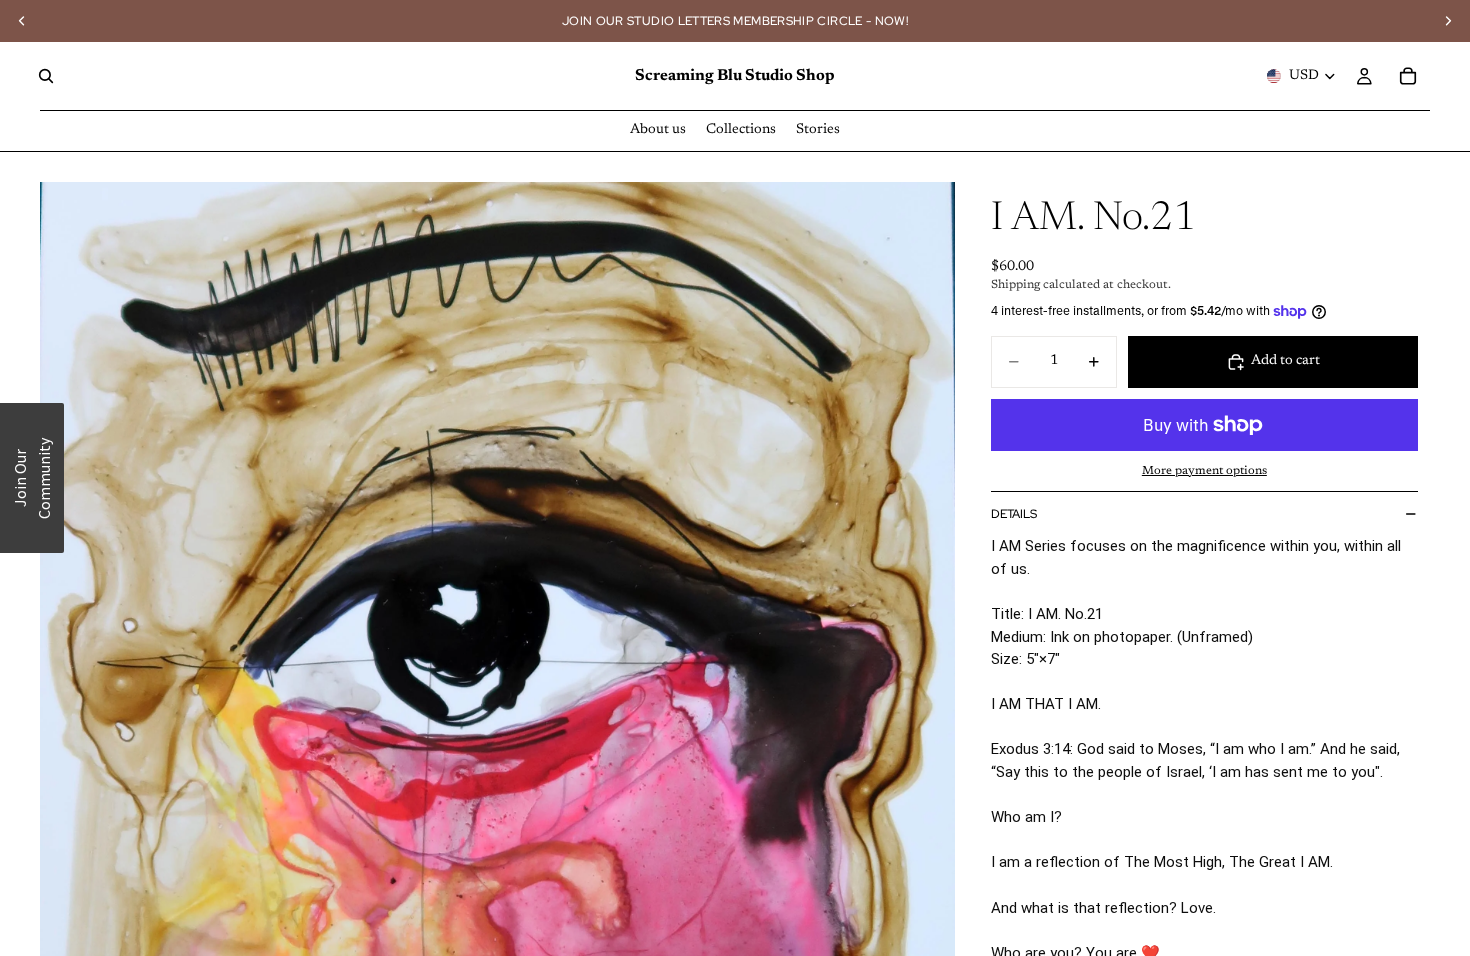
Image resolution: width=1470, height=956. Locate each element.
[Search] (46, 76)
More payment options (1204, 471)
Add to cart (1285, 361)
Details (1014, 514)
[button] (32, 478)
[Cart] (1408, 76)
